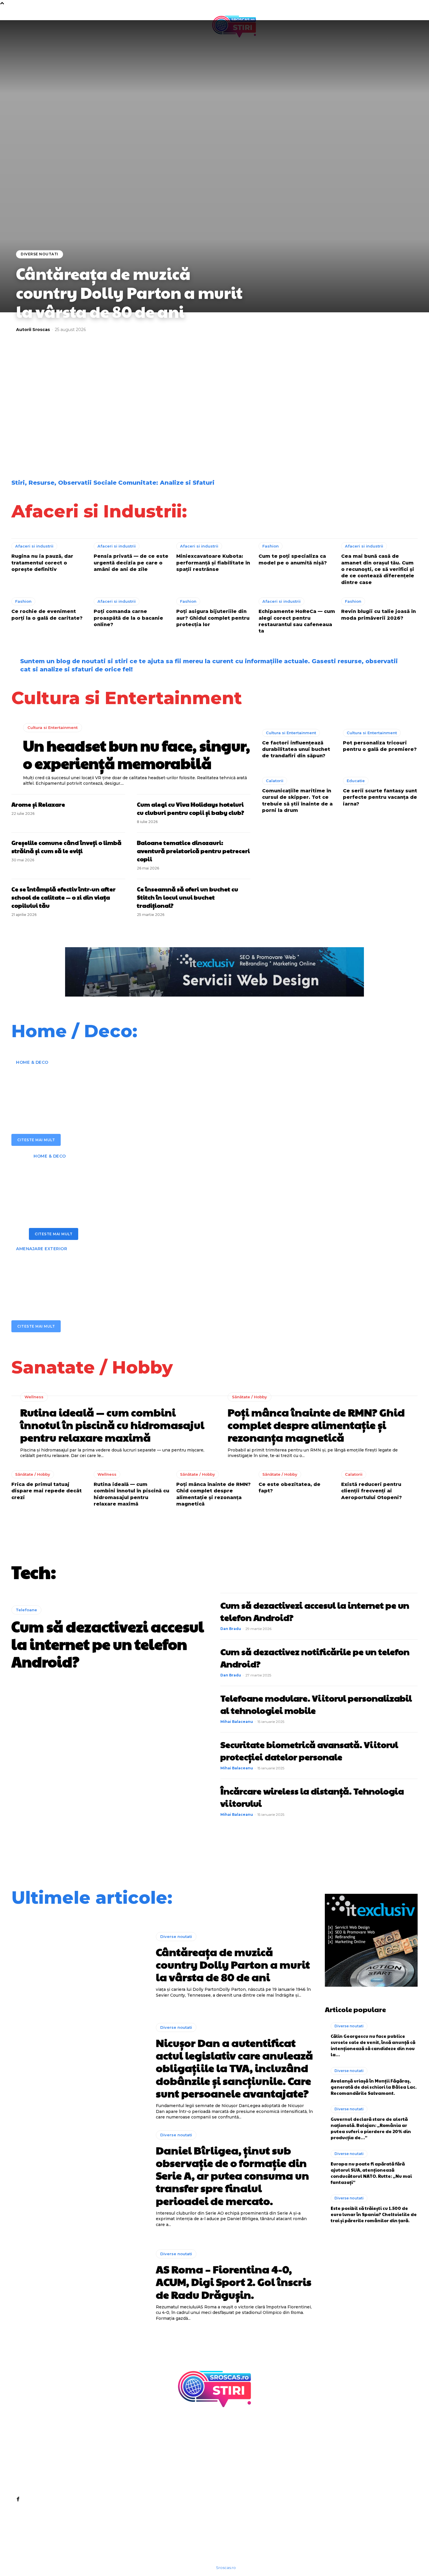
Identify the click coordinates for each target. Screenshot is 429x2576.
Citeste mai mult (36, 1140)
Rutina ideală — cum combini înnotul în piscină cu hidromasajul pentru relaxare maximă (112, 1425)
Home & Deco (32, 1062)
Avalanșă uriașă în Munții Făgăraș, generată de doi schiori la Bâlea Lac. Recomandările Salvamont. (374, 2087)
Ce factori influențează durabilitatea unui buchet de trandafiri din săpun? (296, 749)
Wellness (34, 1397)
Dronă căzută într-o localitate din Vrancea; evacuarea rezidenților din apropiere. (61, 442)
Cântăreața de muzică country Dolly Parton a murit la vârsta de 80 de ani (129, 292)
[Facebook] (18, 2499)
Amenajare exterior (42, 1249)
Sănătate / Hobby (250, 1397)
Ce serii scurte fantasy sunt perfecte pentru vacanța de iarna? (380, 797)
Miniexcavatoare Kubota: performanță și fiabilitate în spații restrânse (213, 563)
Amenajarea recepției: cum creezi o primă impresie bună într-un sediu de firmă (162, 1087)
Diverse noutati (40, 254)
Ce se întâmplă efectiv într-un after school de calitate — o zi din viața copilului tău (63, 897)
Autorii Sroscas (33, 330)
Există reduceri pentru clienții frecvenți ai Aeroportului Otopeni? (372, 1491)
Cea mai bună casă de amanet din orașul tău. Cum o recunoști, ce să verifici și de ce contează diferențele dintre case (378, 569)
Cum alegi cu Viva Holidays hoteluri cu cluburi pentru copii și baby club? (190, 808)
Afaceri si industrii (34, 546)
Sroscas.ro (226, 2568)
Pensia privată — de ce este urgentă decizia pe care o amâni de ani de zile (131, 563)
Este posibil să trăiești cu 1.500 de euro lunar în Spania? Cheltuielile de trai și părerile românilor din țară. (365, 442)
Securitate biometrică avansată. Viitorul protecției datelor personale (309, 1750)
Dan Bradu (231, 1629)
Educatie (356, 781)
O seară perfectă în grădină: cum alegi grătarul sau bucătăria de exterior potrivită (185, 1274)
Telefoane (26, 1610)
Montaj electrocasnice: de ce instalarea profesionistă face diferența (170, 1181)
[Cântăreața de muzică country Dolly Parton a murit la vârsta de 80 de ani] (79, 1965)
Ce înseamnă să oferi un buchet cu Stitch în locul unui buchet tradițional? (188, 897)
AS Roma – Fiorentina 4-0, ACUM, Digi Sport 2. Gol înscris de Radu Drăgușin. (263, 396)
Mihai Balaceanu (237, 1722)
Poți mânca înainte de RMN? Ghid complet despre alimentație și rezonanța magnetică (316, 1425)
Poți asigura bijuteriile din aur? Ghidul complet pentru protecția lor (213, 618)
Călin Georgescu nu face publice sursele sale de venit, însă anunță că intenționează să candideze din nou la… (373, 2045)
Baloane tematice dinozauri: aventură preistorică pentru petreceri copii (193, 851)
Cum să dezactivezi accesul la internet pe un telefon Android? (108, 1644)
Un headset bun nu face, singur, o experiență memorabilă (137, 754)
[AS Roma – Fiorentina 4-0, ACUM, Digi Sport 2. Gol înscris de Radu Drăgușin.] (79, 2285)
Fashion (271, 546)
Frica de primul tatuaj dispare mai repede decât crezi (47, 1491)
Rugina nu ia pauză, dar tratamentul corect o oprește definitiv (42, 563)
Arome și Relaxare (38, 804)
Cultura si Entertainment (53, 727)
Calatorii (275, 781)
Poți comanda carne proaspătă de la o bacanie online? (128, 618)
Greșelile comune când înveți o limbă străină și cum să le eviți (66, 847)
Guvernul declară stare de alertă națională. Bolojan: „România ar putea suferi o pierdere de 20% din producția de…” (371, 2128)
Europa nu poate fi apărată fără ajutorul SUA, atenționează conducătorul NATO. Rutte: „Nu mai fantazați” (371, 2173)
